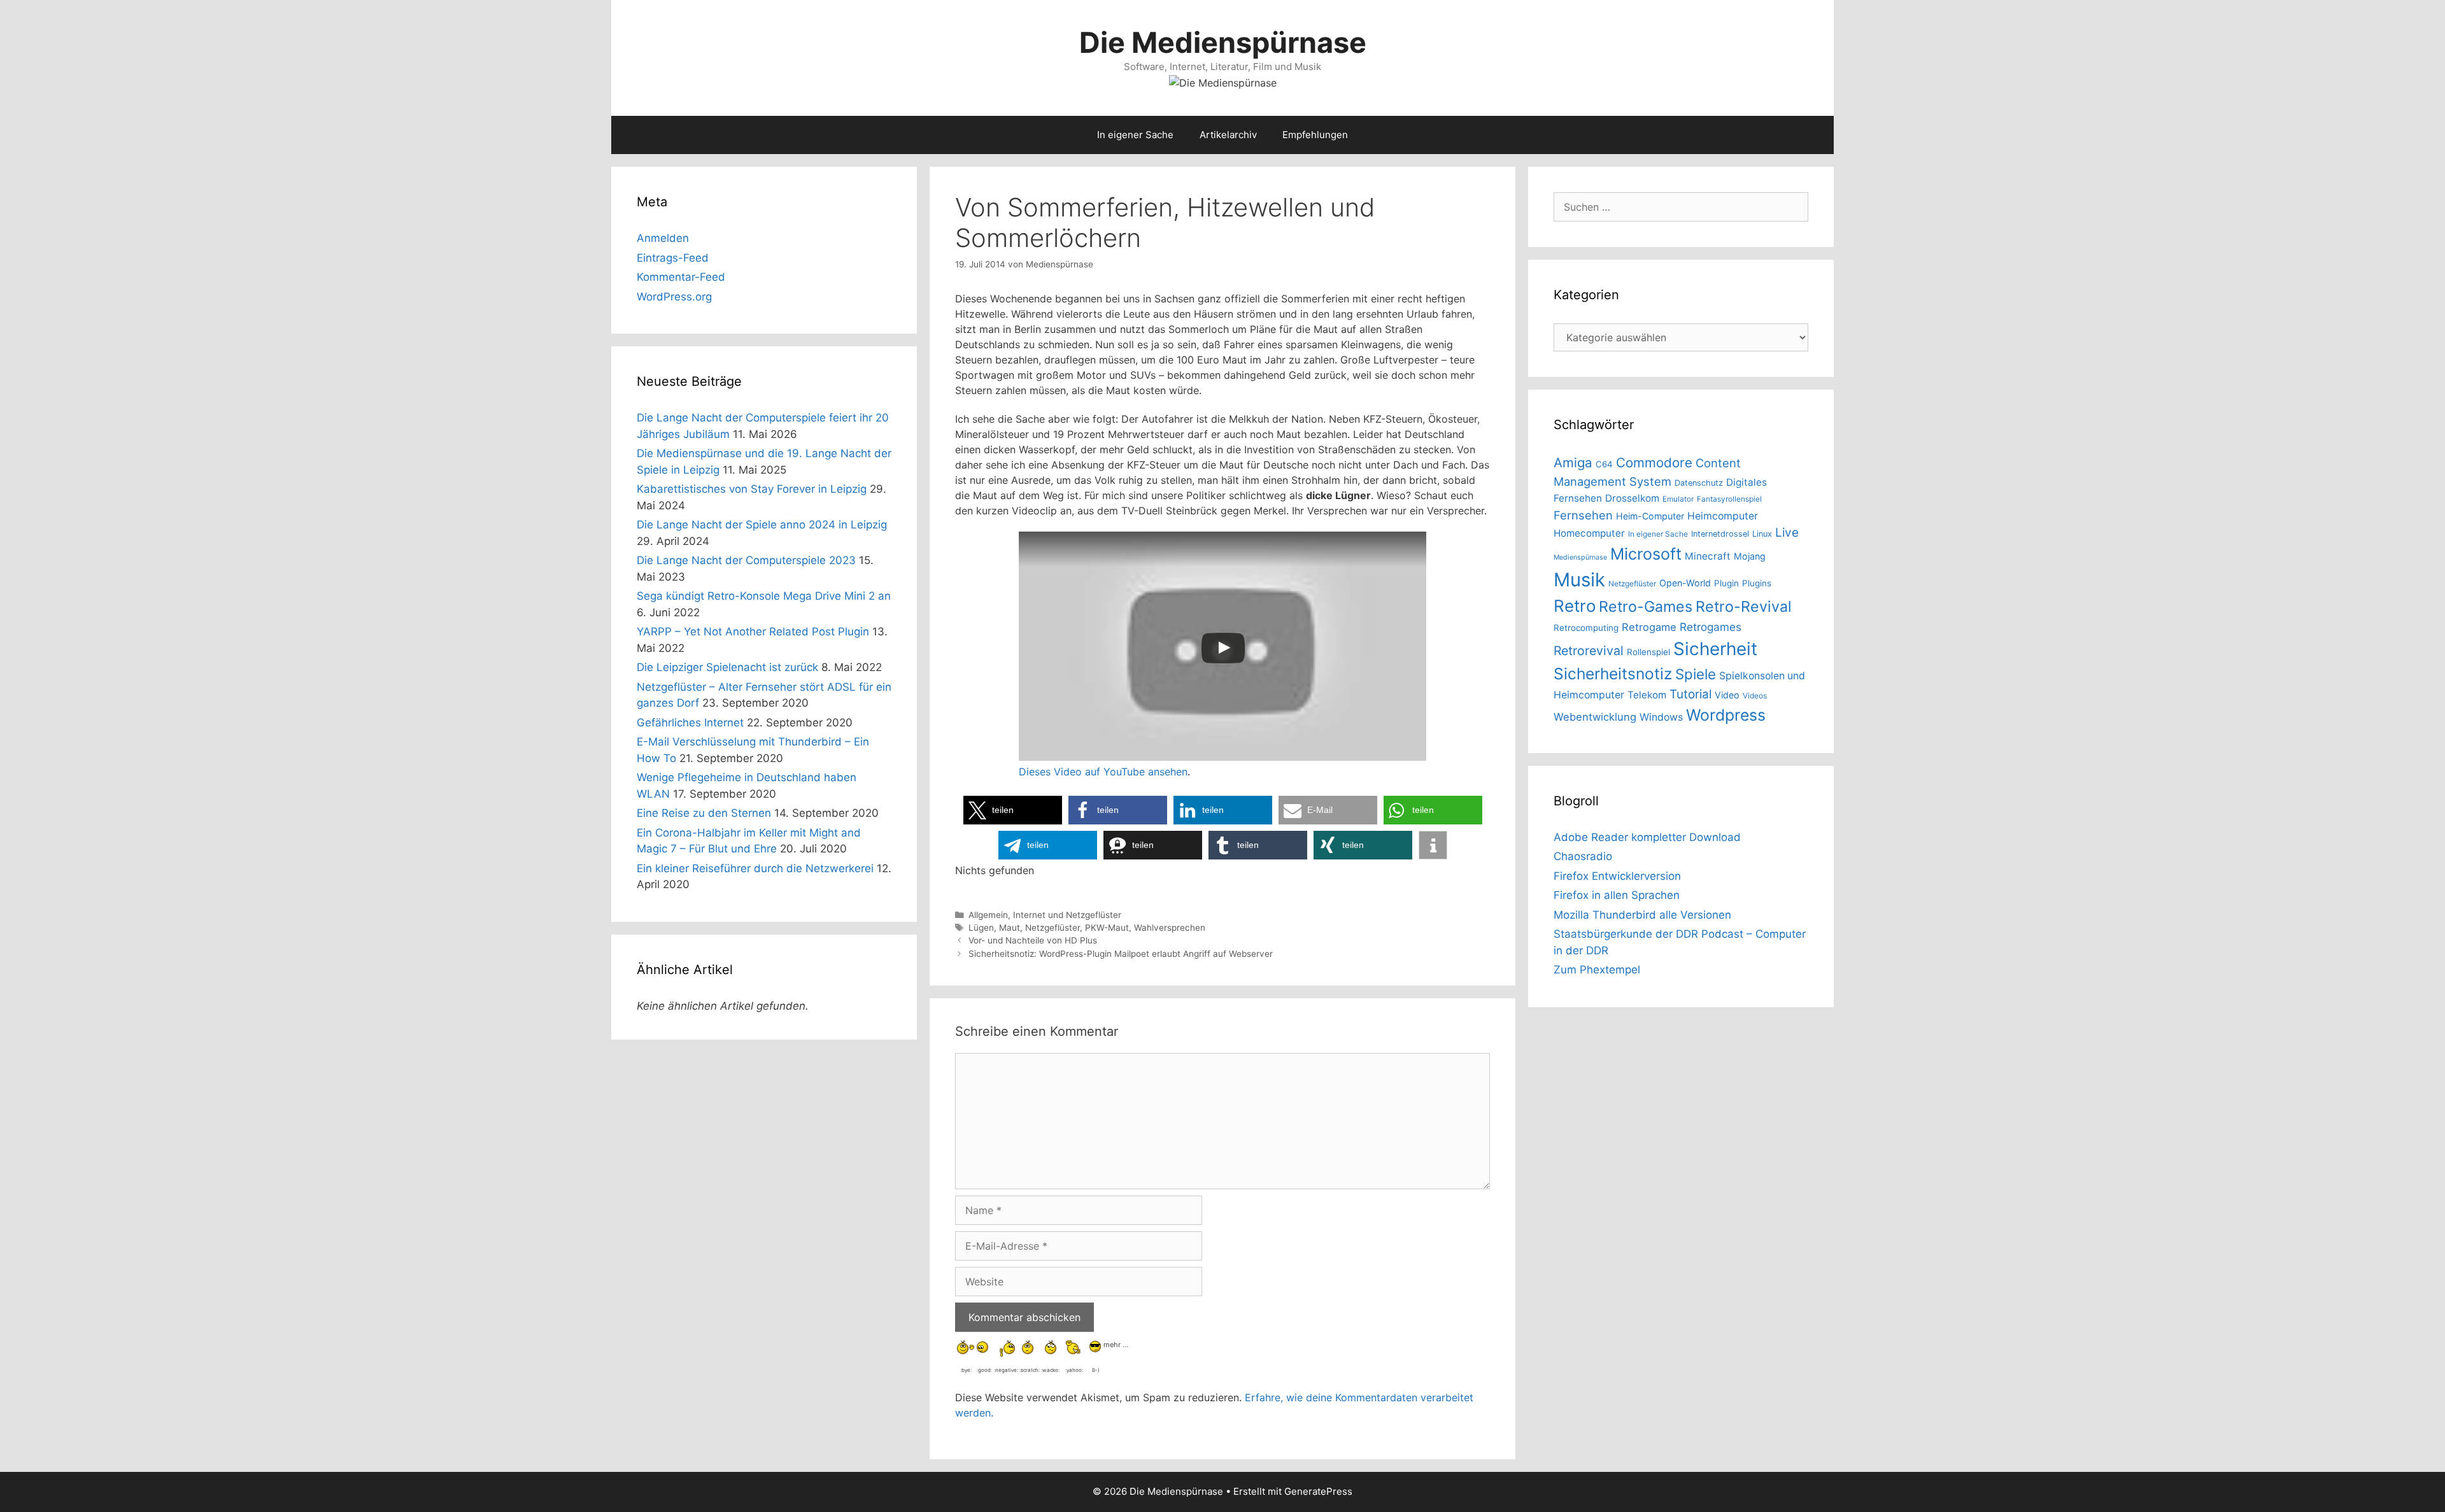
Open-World (1685, 583)
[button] (1013, 810)
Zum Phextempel (1597, 970)
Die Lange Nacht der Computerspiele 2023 (746, 560)
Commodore (1654, 463)
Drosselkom (1632, 498)
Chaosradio (1583, 856)
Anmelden (663, 238)
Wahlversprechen (1170, 928)
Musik (1579, 580)
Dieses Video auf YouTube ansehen (1103, 772)
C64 (1604, 464)
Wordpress (1726, 715)
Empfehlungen (1315, 135)
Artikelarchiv (1228, 135)
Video (1727, 695)
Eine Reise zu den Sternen (704, 813)
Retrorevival (1589, 651)
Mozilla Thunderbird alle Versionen (1642, 915)
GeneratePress (1318, 1491)
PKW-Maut (1107, 928)
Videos (1755, 696)
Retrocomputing (1586, 628)
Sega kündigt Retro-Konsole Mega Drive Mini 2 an (764, 596)
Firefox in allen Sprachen (1617, 895)
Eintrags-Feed (673, 258)
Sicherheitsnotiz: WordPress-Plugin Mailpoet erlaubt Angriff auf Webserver (1121, 954)
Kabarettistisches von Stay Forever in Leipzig (752, 489)
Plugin (1726, 583)
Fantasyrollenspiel (1729, 499)
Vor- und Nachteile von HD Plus (1033, 940)
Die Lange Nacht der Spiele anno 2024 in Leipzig (762, 525)
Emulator (1678, 499)
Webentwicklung (1595, 717)
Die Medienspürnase (1223, 42)
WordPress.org (674, 297)
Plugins (1757, 583)
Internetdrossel (1720, 534)
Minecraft (1708, 556)
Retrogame (1649, 627)
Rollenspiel (1648, 652)
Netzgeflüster (1052, 928)
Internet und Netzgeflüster (1067, 915)
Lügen (981, 928)
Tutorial (1690, 694)
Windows (1661, 717)
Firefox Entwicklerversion (1617, 876)
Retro (1575, 606)
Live (1787, 533)
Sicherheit (1715, 649)
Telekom (1647, 695)
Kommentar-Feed (681, 277)
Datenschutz (1699, 483)
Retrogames (1711, 627)
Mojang (1750, 556)
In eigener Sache (1135, 135)
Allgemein (988, 915)
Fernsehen (1583, 515)
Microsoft (1646, 554)
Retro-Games (1646, 607)
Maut (1010, 928)
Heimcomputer (1723, 516)
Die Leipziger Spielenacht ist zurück (727, 667)
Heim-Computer (1650, 516)
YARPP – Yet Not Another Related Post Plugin (753, 632)
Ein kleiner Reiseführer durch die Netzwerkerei (755, 868)
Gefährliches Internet (690, 723)
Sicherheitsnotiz (1613, 674)
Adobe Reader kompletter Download (1647, 837)
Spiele (1696, 674)
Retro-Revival (1744, 607)
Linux (1762, 534)
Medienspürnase (1580, 557)
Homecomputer (1589, 533)
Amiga (1573, 463)
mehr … (1116, 1344)
